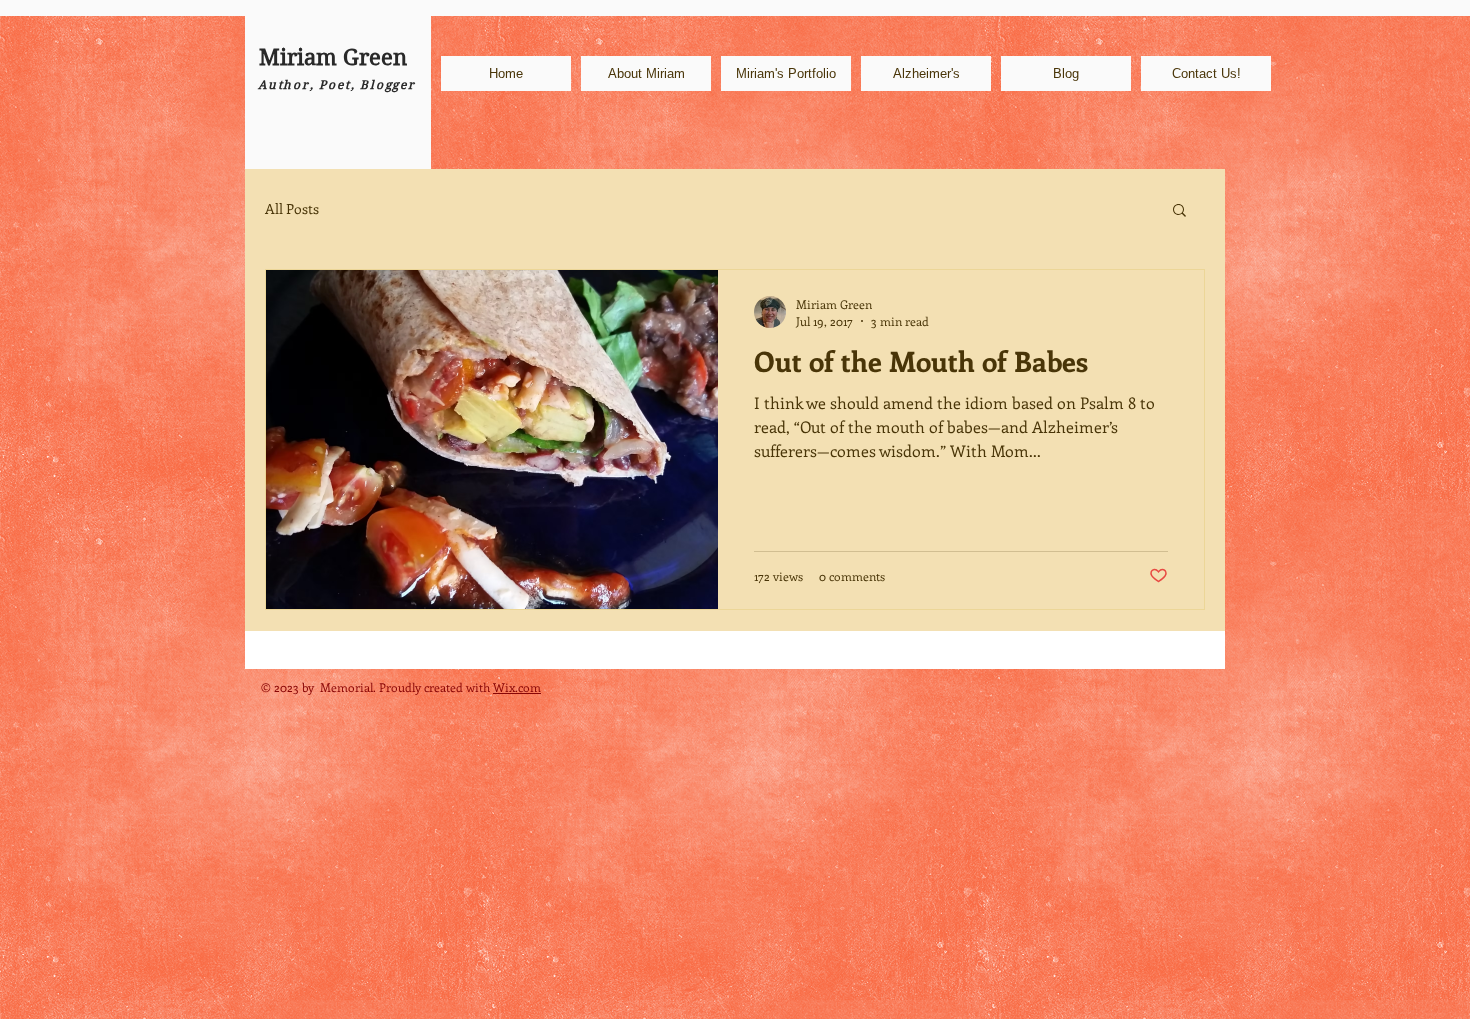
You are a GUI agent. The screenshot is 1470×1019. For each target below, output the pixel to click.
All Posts (292, 208)
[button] (1179, 211)
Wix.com (517, 687)
